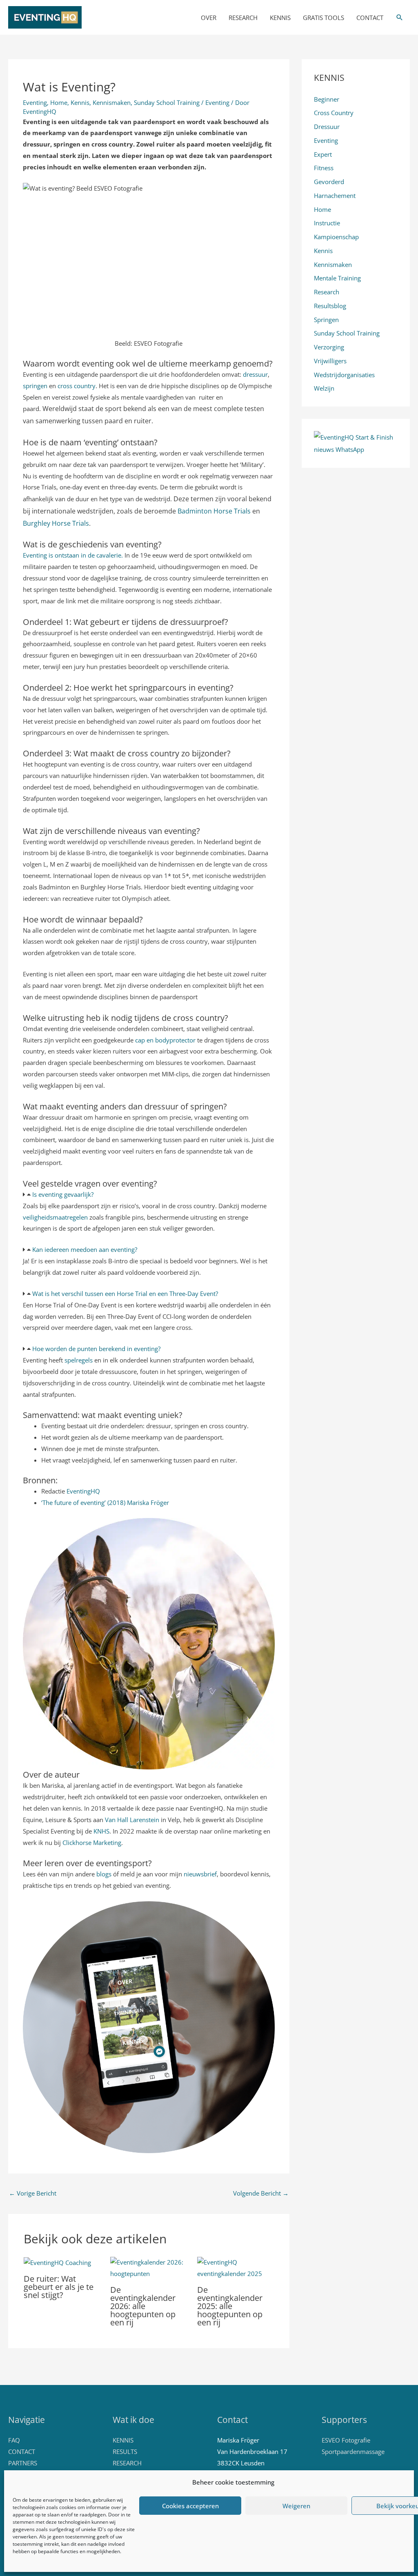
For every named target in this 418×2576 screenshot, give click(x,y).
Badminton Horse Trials (214, 511)
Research (327, 292)
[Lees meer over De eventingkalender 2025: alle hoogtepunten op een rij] (236, 2267)
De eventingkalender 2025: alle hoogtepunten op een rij (230, 2306)
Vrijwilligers (330, 361)
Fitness (324, 168)
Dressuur (327, 127)
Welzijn (324, 388)
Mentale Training (337, 278)
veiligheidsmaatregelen (55, 1217)
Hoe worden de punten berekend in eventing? (96, 1349)
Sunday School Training (167, 102)
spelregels (79, 1360)
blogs (105, 1874)
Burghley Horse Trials (56, 523)
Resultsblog (330, 306)
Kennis (80, 102)
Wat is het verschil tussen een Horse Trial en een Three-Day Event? (125, 1294)
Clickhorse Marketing (92, 1843)
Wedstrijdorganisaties (344, 375)
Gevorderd (329, 182)
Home (59, 102)
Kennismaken (112, 102)
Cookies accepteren (190, 2506)
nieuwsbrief (200, 1874)
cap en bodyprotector (165, 1040)
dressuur (255, 374)
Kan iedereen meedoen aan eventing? (85, 1249)
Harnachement (335, 196)
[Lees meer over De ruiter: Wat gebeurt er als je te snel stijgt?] (57, 2262)
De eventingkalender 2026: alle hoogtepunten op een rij (143, 2306)
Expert (323, 154)
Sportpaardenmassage (353, 2452)
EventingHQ (83, 1491)
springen (35, 386)
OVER (209, 18)
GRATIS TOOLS (324, 18)
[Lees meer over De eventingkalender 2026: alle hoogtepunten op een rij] (149, 2267)
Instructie (327, 223)
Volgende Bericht (261, 2193)
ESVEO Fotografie (346, 2440)
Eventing (35, 102)
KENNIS (280, 18)
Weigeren (296, 2506)
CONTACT (370, 18)
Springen (326, 320)
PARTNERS (23, 2463)
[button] (400, 18)
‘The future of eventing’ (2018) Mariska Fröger (105, 1502)
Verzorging (329, 347)
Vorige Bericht (33, 2193)
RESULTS (125, 2452)
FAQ (14, 2440)
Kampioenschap (336, 237)
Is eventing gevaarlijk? (63, 1194)
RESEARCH (243, 18)
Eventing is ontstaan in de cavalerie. (73, 555)
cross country (77, 386)
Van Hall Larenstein (132, 1820)
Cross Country (334, 113)
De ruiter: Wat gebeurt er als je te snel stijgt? (59, 2287)
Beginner (327, 99)
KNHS (101, 1831)
